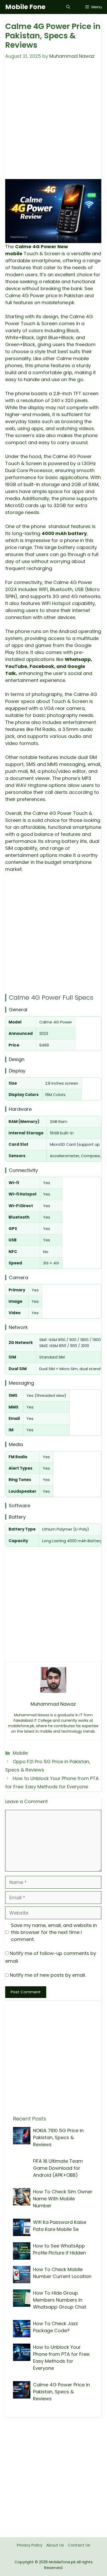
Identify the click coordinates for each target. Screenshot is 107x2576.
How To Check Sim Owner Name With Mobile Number (63, 2199)
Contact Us (79, 2545)
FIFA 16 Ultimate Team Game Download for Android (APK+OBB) (58, 2168)
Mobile (20, 1753)
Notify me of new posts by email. (48, 1975)
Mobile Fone (25, 7)
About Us (55, 2545)
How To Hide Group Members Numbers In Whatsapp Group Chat (60, 2300)
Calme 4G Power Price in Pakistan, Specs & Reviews (61, 2392)
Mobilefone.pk (62, 2562)
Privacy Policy (30, 2545)
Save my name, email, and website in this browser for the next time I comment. (54, 1932)
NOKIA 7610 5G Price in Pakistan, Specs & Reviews (58, 2137)
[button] (68, 7)
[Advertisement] (53, 123)
